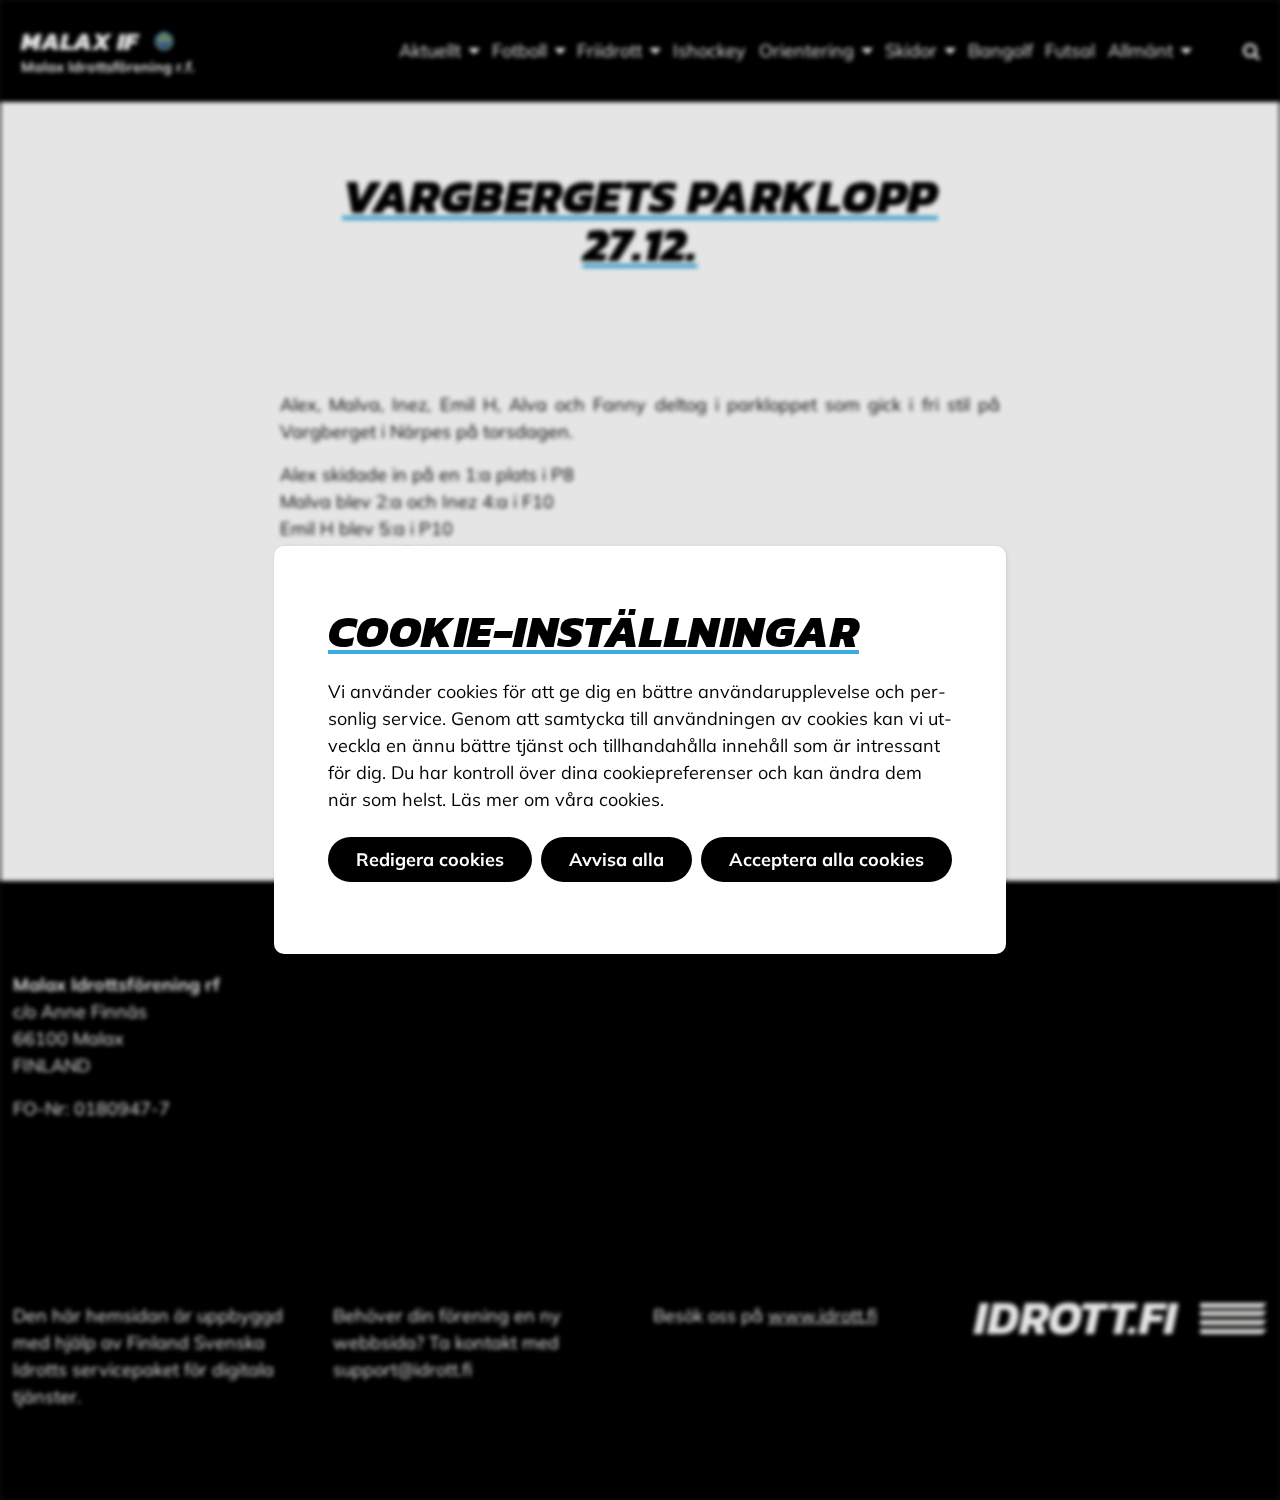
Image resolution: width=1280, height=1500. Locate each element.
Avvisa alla (616, 859)
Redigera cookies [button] (430, 859)
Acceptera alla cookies (826, 859)
